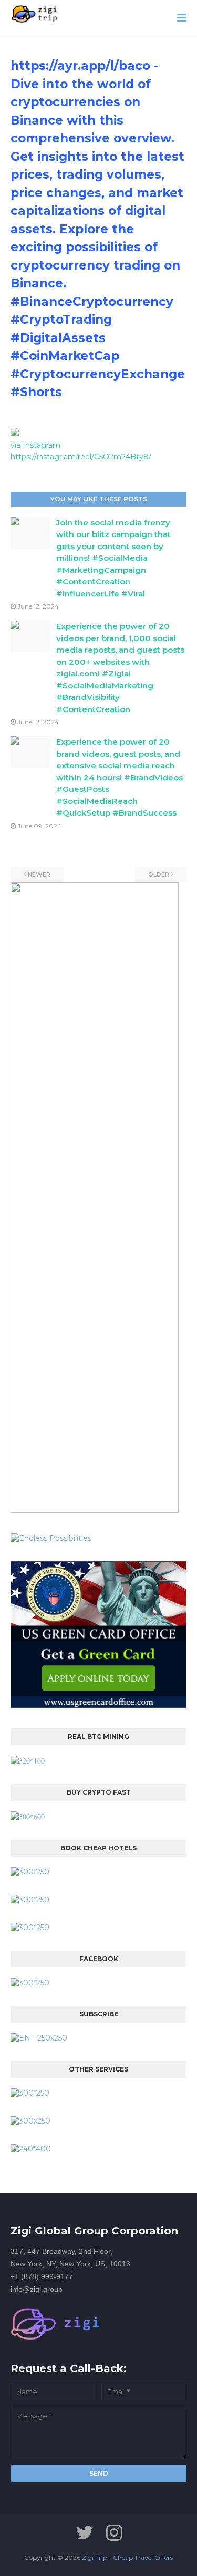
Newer (39, 874)
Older (159, 874)
